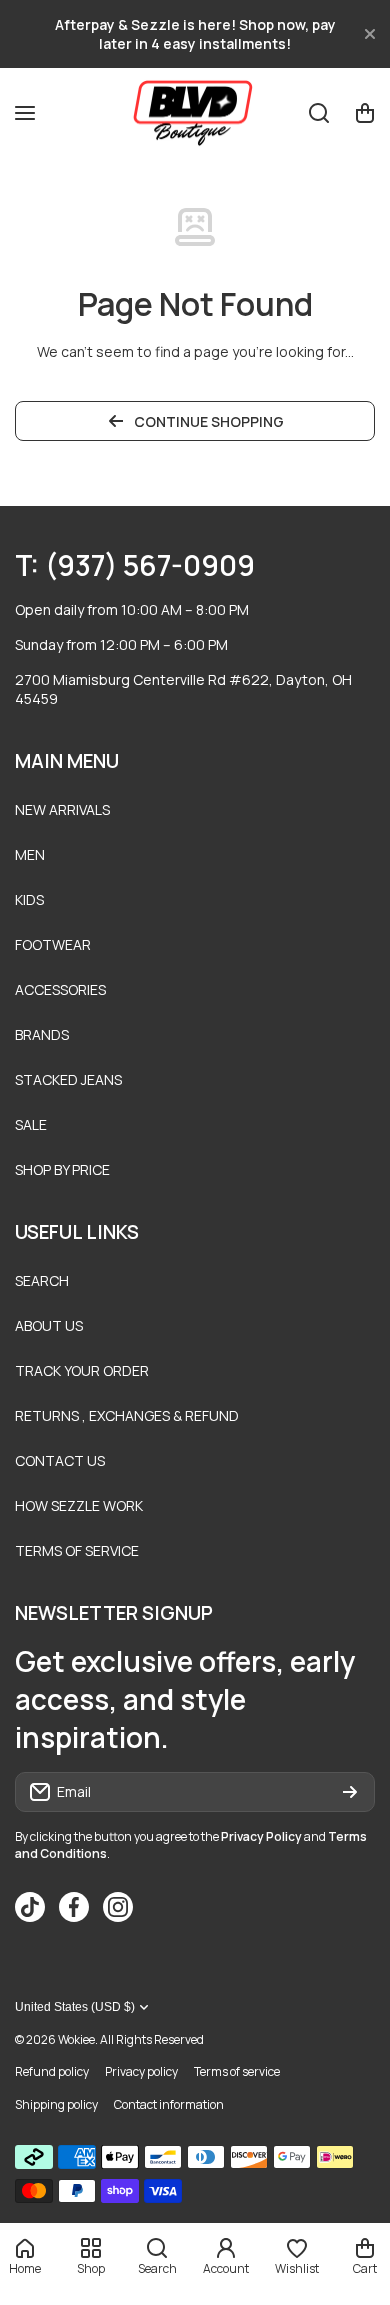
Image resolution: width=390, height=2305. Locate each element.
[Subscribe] (350, 1792)
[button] (365, 113)
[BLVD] (195, 112)
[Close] (370, 34)
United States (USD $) (75, 2007)
